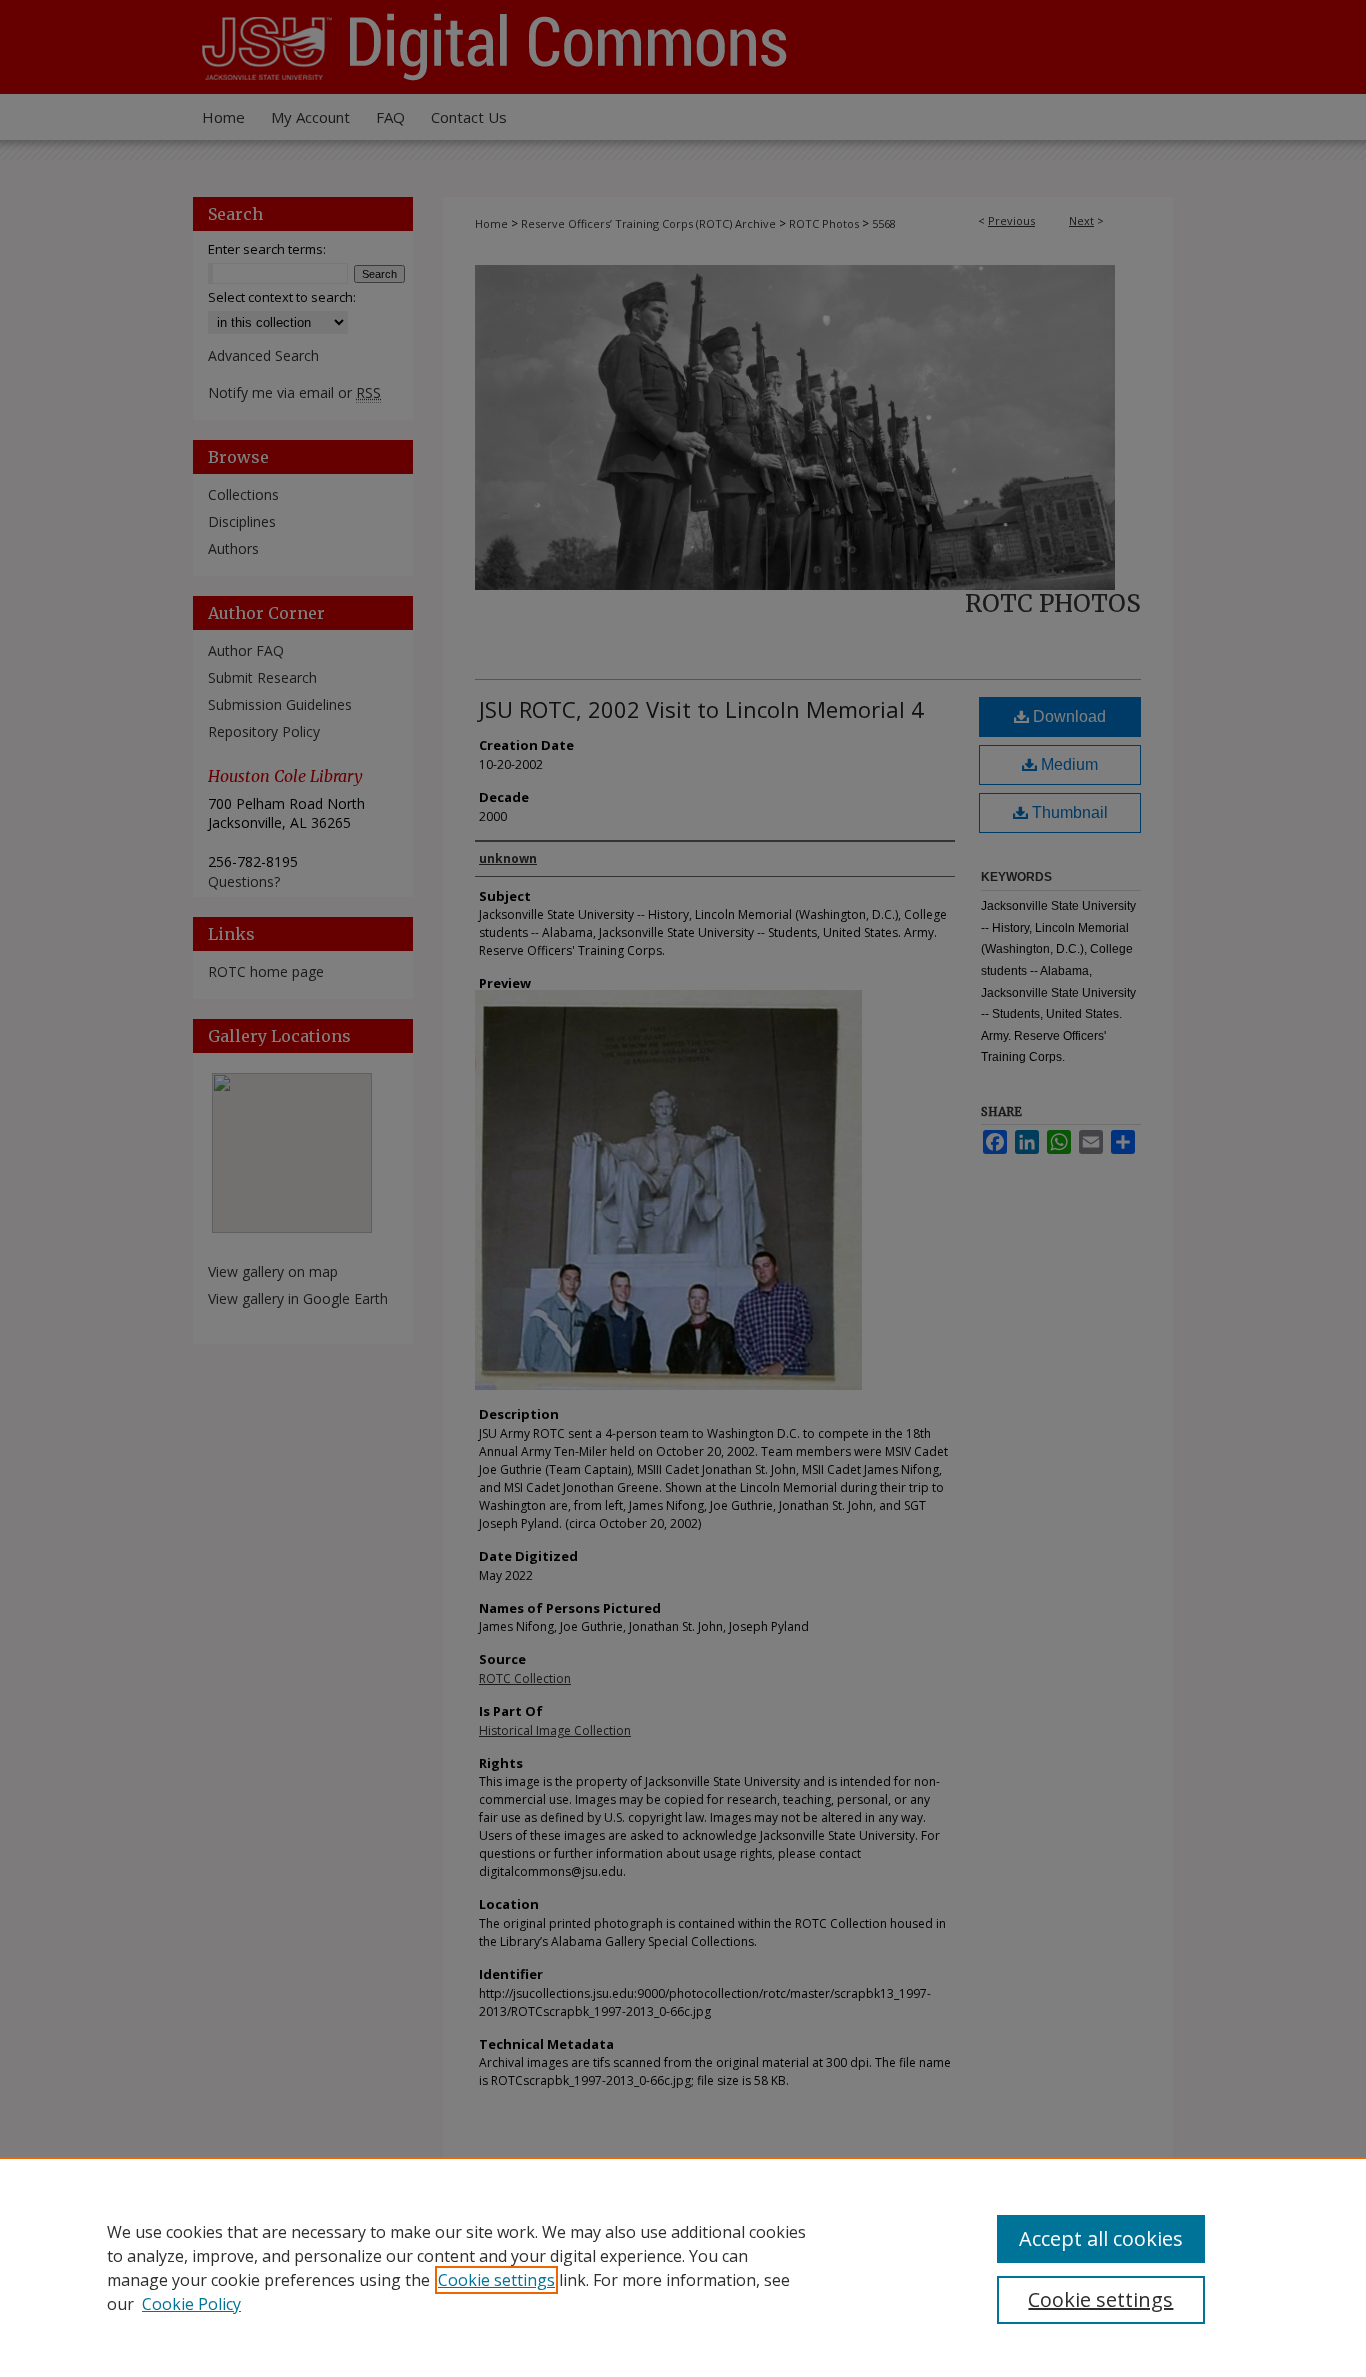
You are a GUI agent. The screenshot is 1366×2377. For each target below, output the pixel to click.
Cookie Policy (191, 2304)
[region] (683, 2267)
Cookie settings (496, 2280)
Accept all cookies (1101, 2238)
